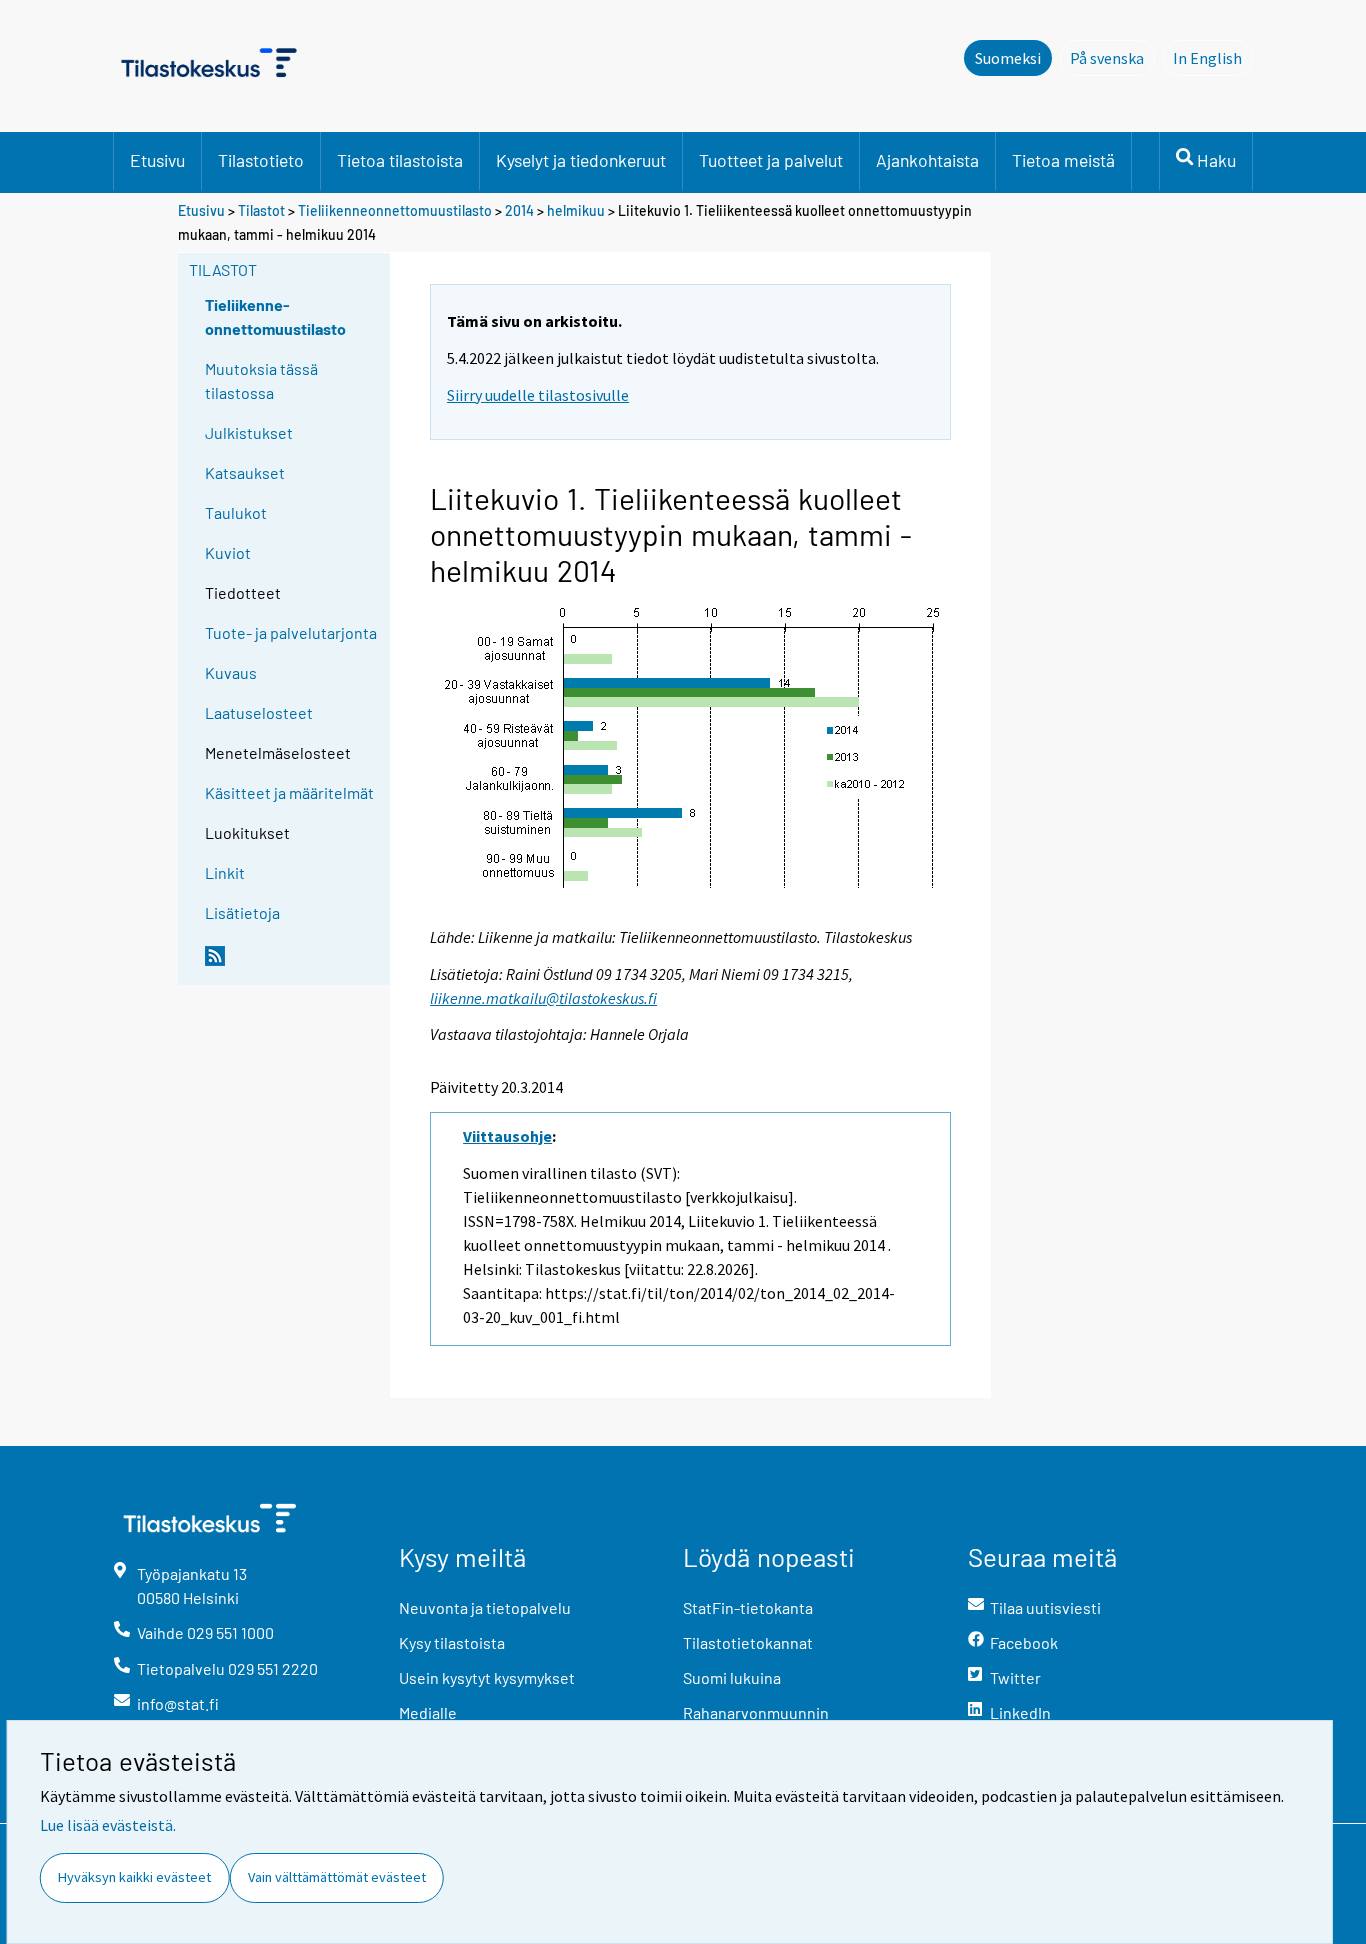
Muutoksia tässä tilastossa (261, 380)
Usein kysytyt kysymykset (487, 1677)
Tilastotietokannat (748, 1642)
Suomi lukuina (732, 1677)
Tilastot (261, 210)
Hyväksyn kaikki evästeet (134, 1877)
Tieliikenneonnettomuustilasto (395, 210)
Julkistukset (249, 432)
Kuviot (228, 552)
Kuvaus (231, 672)
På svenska (1112, 58)
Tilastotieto (261, 160)
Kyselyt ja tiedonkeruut (581, 160)
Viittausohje (507, 1136)
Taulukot (236, 512)
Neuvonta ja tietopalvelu (485, 1607)
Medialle (428, 1712)
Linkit (225, 872)
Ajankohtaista (927, 160)
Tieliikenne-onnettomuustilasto (275, 316)
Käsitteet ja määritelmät (289, 792)
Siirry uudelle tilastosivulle (538, 395)
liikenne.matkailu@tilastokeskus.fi (543, 998)
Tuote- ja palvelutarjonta (291, 632)
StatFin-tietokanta (748, 1607)
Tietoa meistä (1063, 160)
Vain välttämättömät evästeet (337, 1877)
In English (1213, 58)
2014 (519, 210)
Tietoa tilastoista (400, 160)
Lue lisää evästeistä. (108, 1825)
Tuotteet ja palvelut (771, 160)
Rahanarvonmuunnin (756, 1712)
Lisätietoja (242, 912)
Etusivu (157, 160)
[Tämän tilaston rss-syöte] (293, 964)
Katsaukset (245, 472)
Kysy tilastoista (452, 1642)
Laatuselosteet (259, 712)
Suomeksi (1008, 58)
